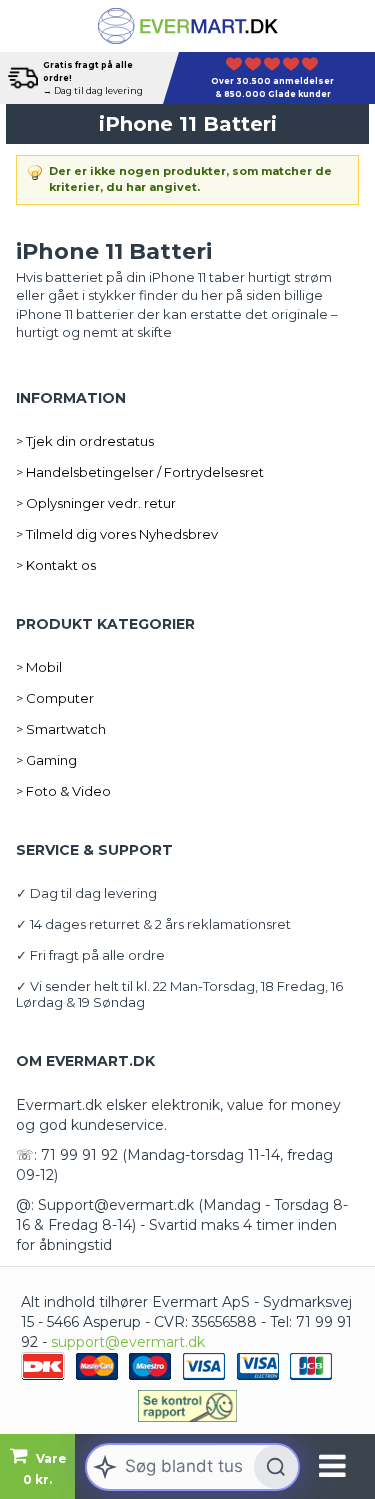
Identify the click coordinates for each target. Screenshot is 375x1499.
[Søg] (276, 1467)
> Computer (55, 698)
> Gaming (46, 760)
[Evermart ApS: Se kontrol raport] (188, 1406)
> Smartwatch (61, 729)
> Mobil (39, 667)
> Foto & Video (63, 791)
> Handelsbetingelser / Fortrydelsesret (140, 472)
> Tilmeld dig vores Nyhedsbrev (117, 534)
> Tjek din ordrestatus (85, 441)
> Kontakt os (56, 565)
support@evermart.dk (128, 1342)
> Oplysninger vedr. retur (96, 503)
